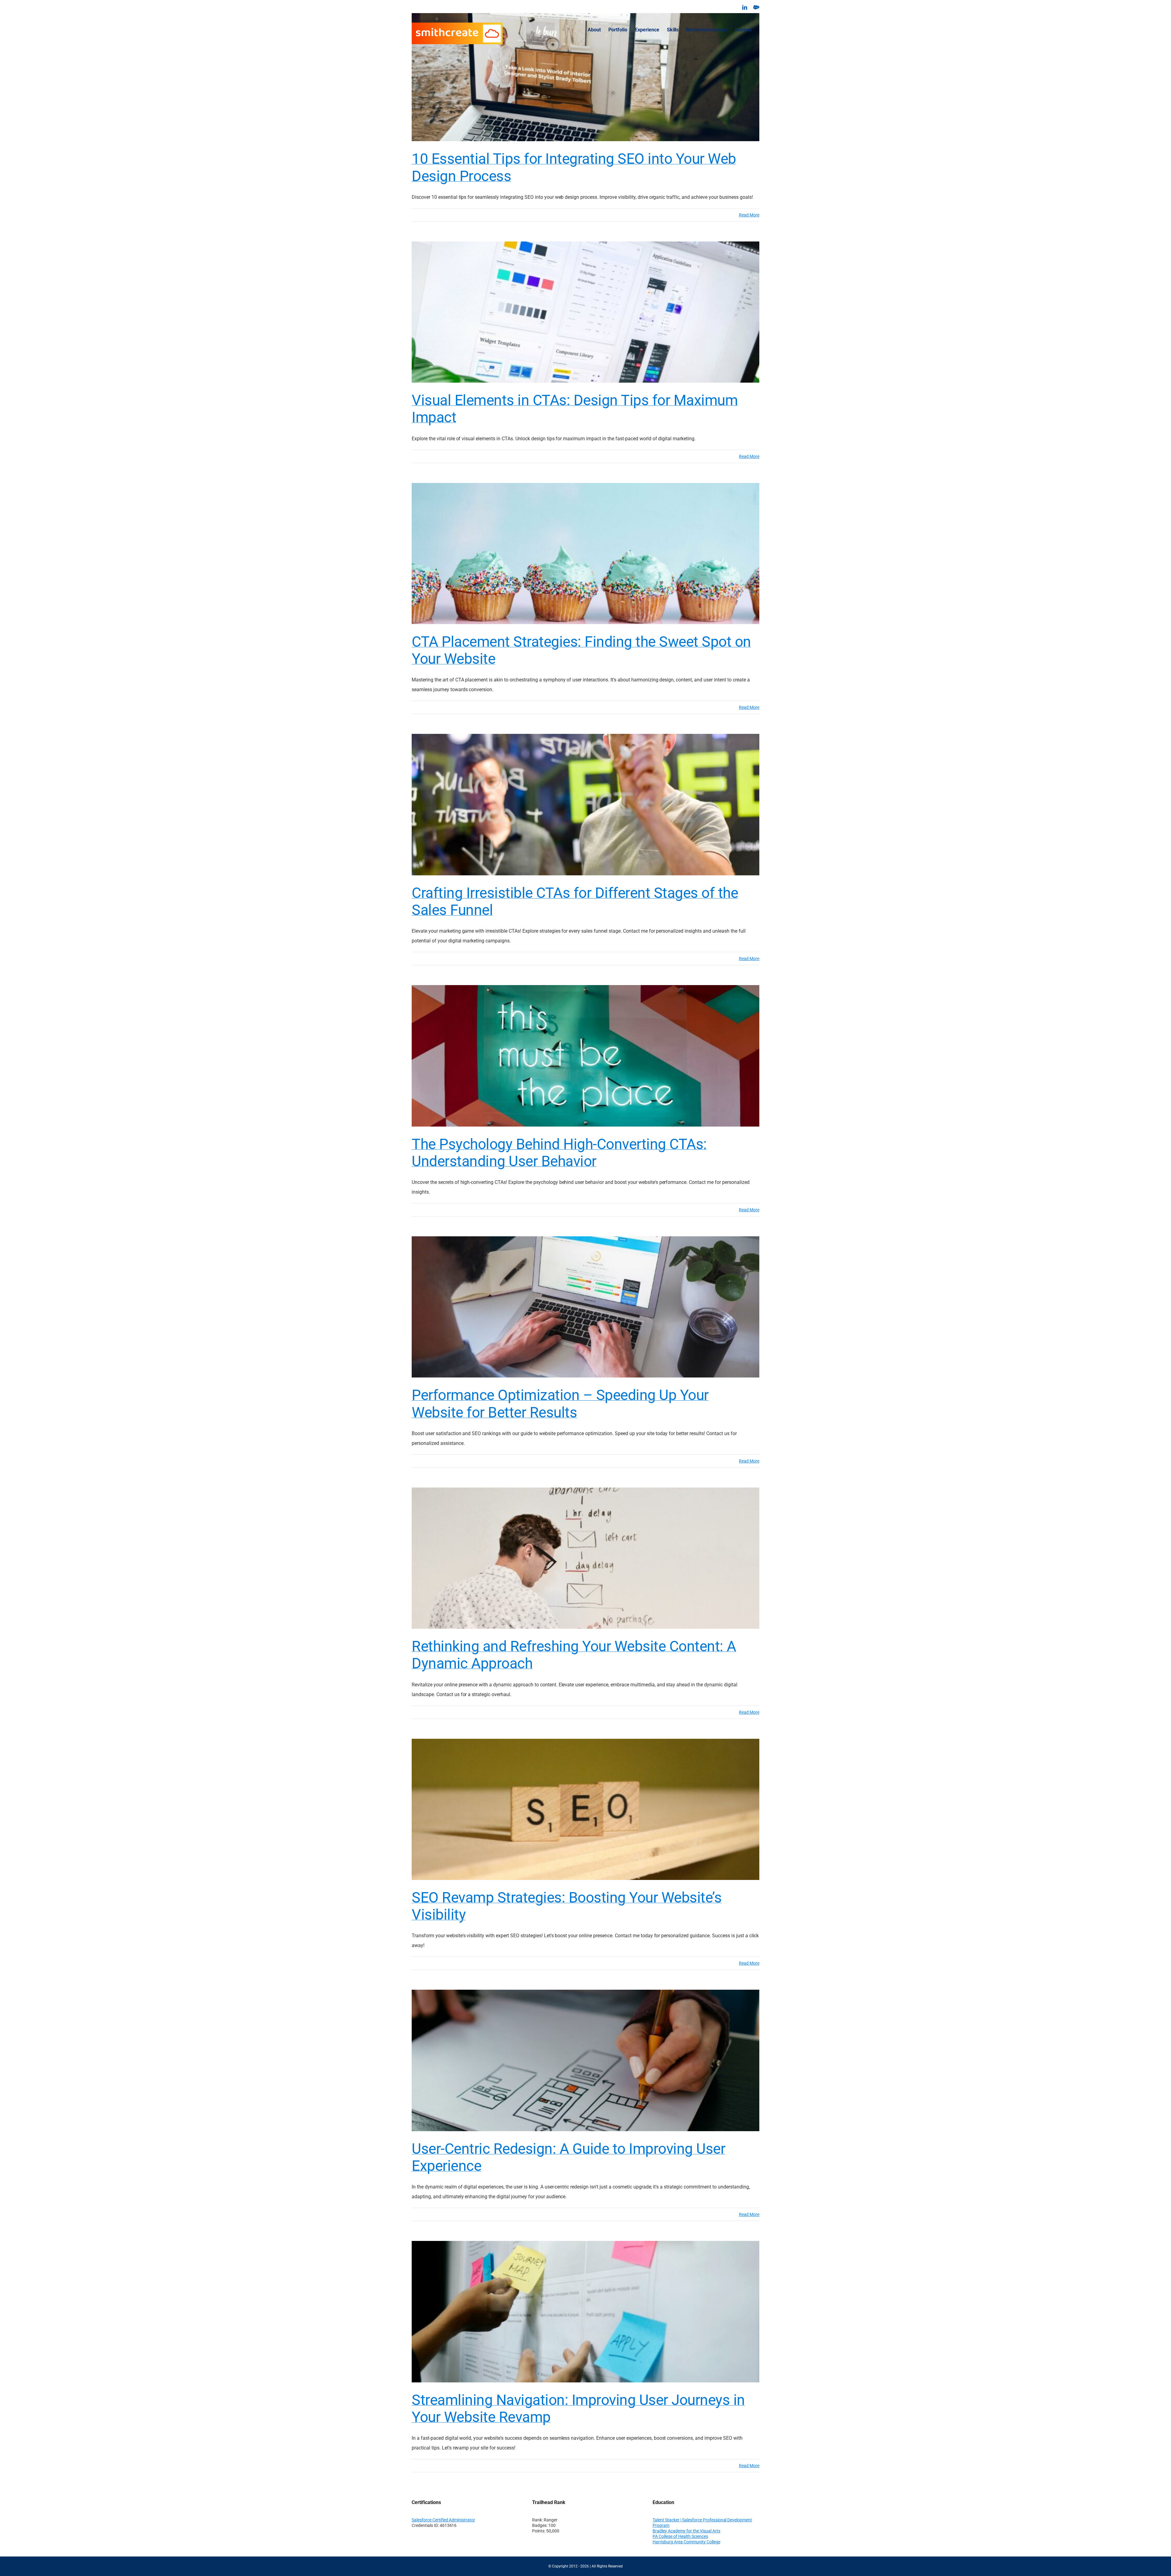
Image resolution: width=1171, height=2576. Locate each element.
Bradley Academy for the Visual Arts (686, 2531)
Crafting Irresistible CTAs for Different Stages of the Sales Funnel (575, 901)
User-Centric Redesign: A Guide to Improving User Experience (568, 2157)
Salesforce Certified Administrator (443, 2520)
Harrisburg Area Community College (686, 2542)
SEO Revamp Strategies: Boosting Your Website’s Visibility (567, 1906)
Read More (749, 215)
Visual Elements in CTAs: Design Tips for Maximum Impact (575, 409)
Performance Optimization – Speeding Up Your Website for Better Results (560, 1404)
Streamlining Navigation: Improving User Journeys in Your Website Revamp (578, 2408)
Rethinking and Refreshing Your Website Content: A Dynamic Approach (574, 1655)
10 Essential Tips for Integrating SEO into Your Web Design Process (574, 167)
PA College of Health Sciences (680, 2536)
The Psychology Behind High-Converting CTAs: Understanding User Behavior (559, 1153)
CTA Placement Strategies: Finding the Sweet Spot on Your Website (581, 650)
